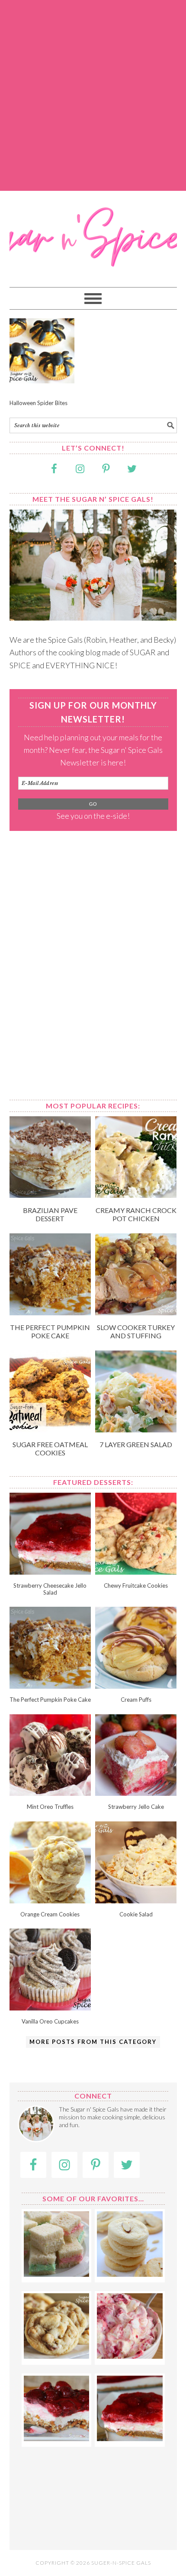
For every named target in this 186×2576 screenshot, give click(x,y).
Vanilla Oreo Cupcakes (50, 2021)
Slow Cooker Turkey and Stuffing (136, 1331)
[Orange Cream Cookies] (50, 1900)
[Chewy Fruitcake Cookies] (136, 1572)
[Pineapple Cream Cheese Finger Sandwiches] (56, 2274)
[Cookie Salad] (136, 1900)
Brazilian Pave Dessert (50, 1214)
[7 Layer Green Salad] (136, 1429)
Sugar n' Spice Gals (93, 235)
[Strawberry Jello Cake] (136, 1793)
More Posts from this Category (93, 2042)
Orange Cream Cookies (50, 1914)
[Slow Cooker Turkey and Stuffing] (136, 1312)
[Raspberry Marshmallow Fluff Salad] (130, 2356)
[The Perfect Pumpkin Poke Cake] (50, 1312)
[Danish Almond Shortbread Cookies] (130, 2274)
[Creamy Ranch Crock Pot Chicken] (136, 1195)
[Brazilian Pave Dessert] (50, 1195)
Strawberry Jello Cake (136, 1807)
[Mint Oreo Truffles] (50, 1793)
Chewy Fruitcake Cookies (136, 1585)
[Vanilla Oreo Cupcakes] (50, 2007)
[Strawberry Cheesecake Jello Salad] (50, 1572)
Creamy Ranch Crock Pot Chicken (136, 1214)
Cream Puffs (136, 1700)
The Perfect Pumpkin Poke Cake (50, 1331)
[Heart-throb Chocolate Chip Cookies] (56, 2356)
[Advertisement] (93, 95)
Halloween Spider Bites (38, 403)
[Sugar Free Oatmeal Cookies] (50, 1429)
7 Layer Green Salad (136, 1444)
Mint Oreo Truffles (50, 1807)
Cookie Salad (136, 1914)
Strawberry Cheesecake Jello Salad (50, 1589)
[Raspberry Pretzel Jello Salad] (56, 2438)
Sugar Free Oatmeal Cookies (50, 1448)
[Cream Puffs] (136, 1686)
